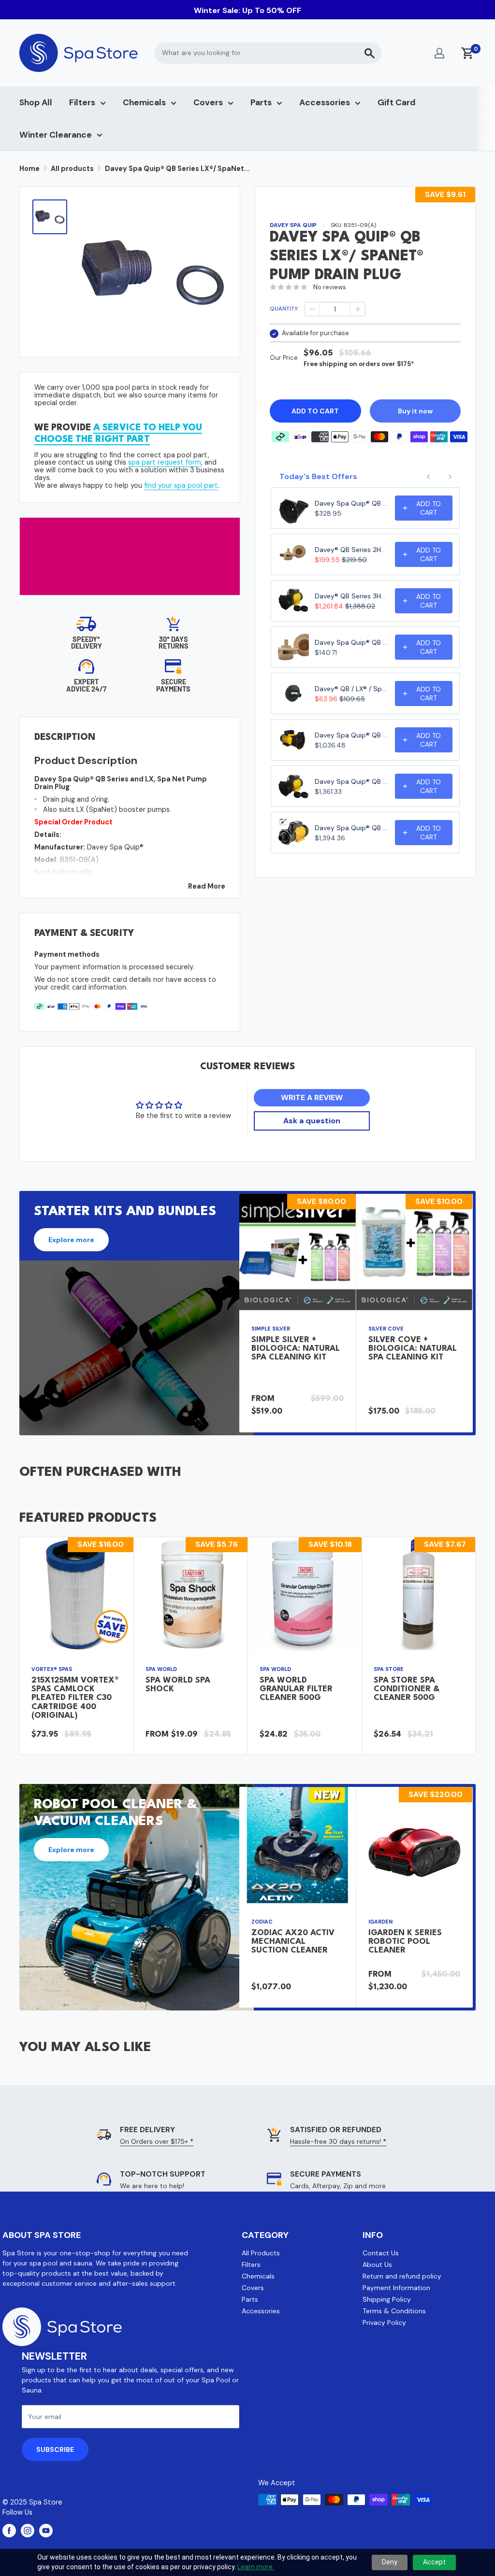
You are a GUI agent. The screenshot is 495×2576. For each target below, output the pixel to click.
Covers (208, 102)
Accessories (325, 102)
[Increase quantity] (358, 309)
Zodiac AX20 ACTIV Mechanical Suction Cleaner (293, 1942)
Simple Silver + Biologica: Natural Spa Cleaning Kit (296, 1349)
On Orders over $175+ (157, 2141)
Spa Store (389, 1669)
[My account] (439, 53)
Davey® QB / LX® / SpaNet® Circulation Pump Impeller (352, 689)
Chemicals (144, 102)
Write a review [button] (312, 1097)
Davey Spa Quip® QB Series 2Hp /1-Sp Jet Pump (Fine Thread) (352, 735)
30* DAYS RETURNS (174, 643)
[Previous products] (429, 477)
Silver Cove (386, 1329)
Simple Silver (271, 1329)
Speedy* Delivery (87, 643)
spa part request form (165, 462)
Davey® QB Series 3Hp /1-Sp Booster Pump (352, 596)
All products (72, 169)
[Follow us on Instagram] (28, 2531)
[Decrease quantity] (312, 309)
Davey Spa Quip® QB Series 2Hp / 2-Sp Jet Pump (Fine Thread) (352, 781)
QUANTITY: (284, 309)
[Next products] (450, 477)
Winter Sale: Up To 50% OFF (247, 10)
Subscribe (55, 2449)
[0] (468, 53)
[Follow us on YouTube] (46, 2531)
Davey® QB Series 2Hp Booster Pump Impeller (352, 550)
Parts (261, 102)
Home (29, 169)
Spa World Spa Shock (178, 1685)
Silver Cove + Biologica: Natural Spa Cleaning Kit (413, 1349)
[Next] (473, 1313)
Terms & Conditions (394, 2311)
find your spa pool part (181, 485)
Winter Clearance (56, 135)
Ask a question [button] (312, 1121)
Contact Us (381, 2253)
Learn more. (256, 2567)
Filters (82, 102)
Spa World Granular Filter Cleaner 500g (296, 1689)
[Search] (369, 53)
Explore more (71, 1240)
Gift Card (397, 102)
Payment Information (396, 2288)
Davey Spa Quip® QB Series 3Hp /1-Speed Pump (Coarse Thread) (352, 828)
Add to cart (315, 411)
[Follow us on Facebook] (9, 2531)
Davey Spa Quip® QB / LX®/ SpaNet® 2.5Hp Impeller (352, 642)
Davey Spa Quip (293, 225)
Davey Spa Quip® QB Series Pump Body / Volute (352, 503)
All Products (261, 2253)
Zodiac (262, 1922)
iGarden (380, 1922)
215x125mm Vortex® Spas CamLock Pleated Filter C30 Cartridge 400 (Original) (75, 1698)
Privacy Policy (384, 2322)
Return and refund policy (402, 2276)
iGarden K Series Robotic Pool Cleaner (405, 1942)
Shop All (36, 102)
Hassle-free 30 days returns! (338, 2141)
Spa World (161, 1669)
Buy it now (415, 411)
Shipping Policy (387, 2299)
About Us (377, 2265)
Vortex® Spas (52, 1669)
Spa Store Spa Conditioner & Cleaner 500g (407, 1689)
